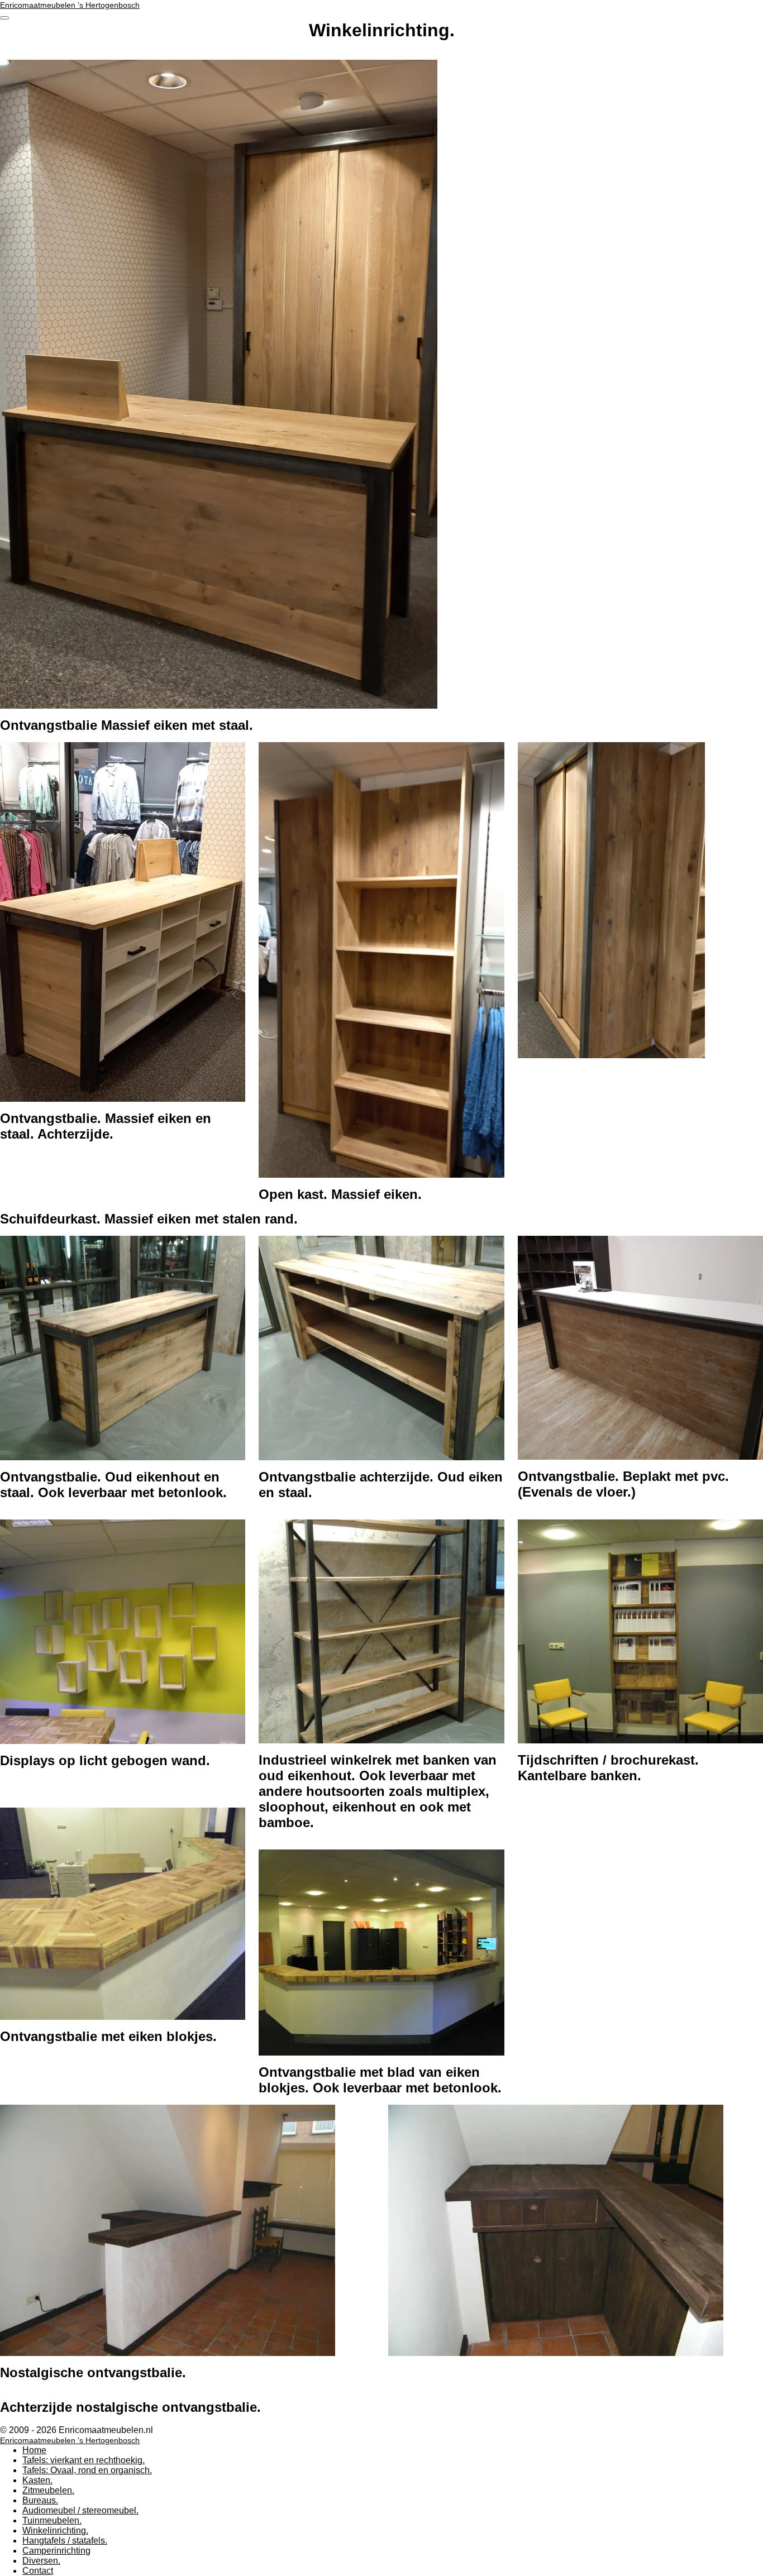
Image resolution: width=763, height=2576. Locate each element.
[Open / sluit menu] (4, 18)
